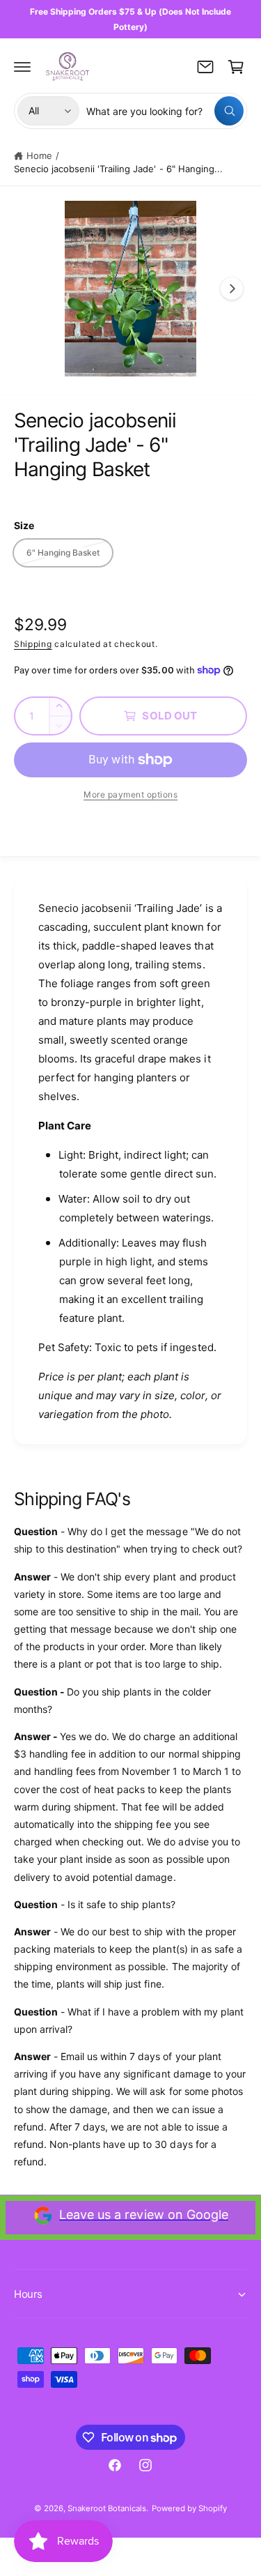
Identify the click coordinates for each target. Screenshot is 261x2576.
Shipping (33, 644)
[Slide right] (232, 289)
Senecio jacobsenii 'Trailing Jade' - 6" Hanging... (118, 169)
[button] (22, 67)
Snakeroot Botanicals (107, 2508)
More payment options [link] (130, 794)
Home (39, 155)
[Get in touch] (205, 67)
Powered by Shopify (189, 2508)
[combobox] (165, 111)
